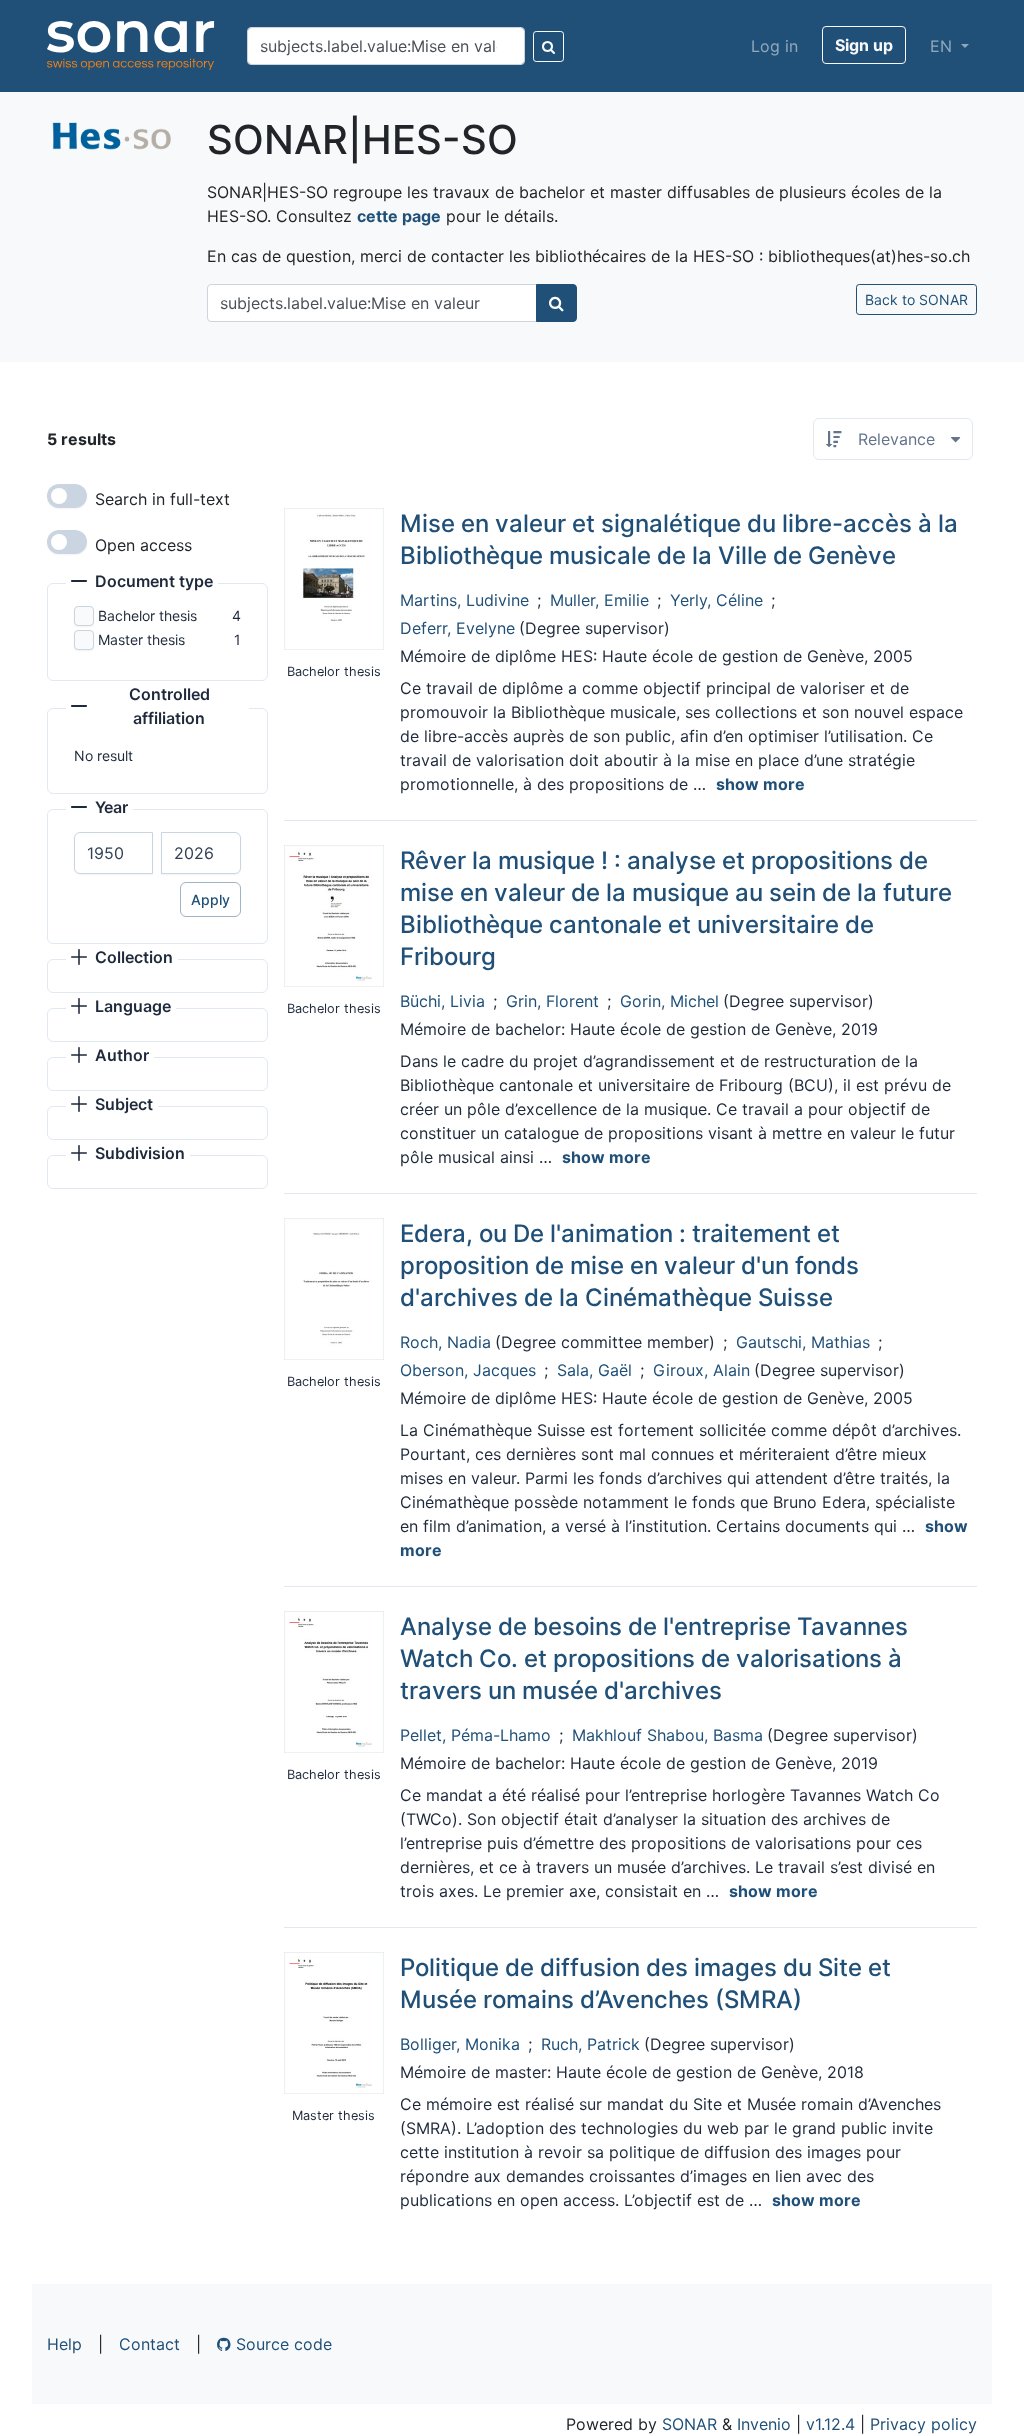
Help (64, 2344)
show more (760, 784)
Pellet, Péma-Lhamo (475, 1735)
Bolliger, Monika (460, 2044)
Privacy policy (923, 2424)
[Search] (548, 46)
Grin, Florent (552, 1001)
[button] (142, 583)
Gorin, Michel (669, 1001)
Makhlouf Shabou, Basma (667, 1735)
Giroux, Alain (701, 1370)
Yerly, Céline (716, 600)
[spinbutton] (113, 853)
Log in (774, 46)
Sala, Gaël (594, 1370)
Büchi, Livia (442, 1001)
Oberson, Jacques (468, 1370)
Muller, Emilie (599, 600)
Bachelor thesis (147, 615)
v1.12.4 (830, 2424)
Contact (149, 2344)
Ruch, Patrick (590, 2044)
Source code (281, 2344)
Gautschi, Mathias (803, 1342)
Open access (143, 545)
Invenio (764, 2424)
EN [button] (943, 46)
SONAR (689, 2424)
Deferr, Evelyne (457, 628)
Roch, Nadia (445, 1342)
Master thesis (141, 639)
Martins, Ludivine (464, 600)
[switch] (67, 496)
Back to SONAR (916, 299)
